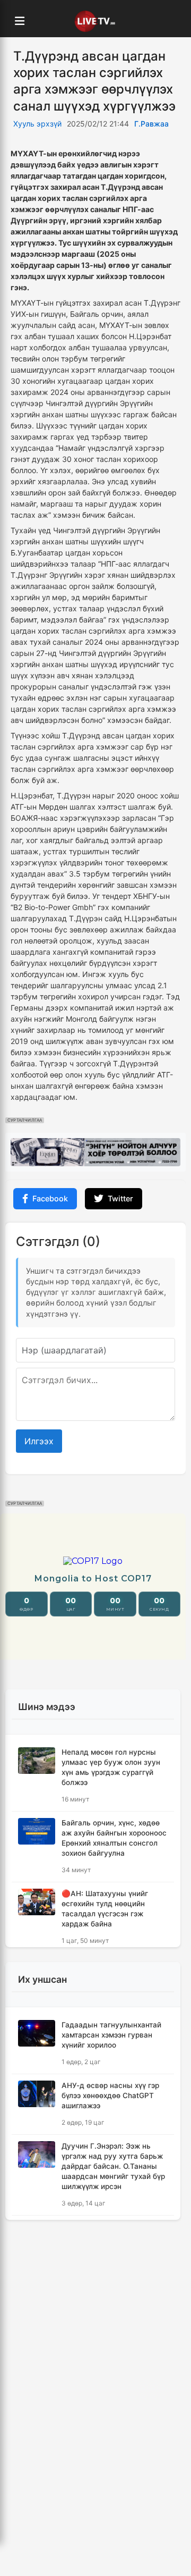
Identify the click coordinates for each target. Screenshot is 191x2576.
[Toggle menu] (20, 21)
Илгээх (39, 1441)
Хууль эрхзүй (37, 124)
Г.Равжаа (151, 124)
